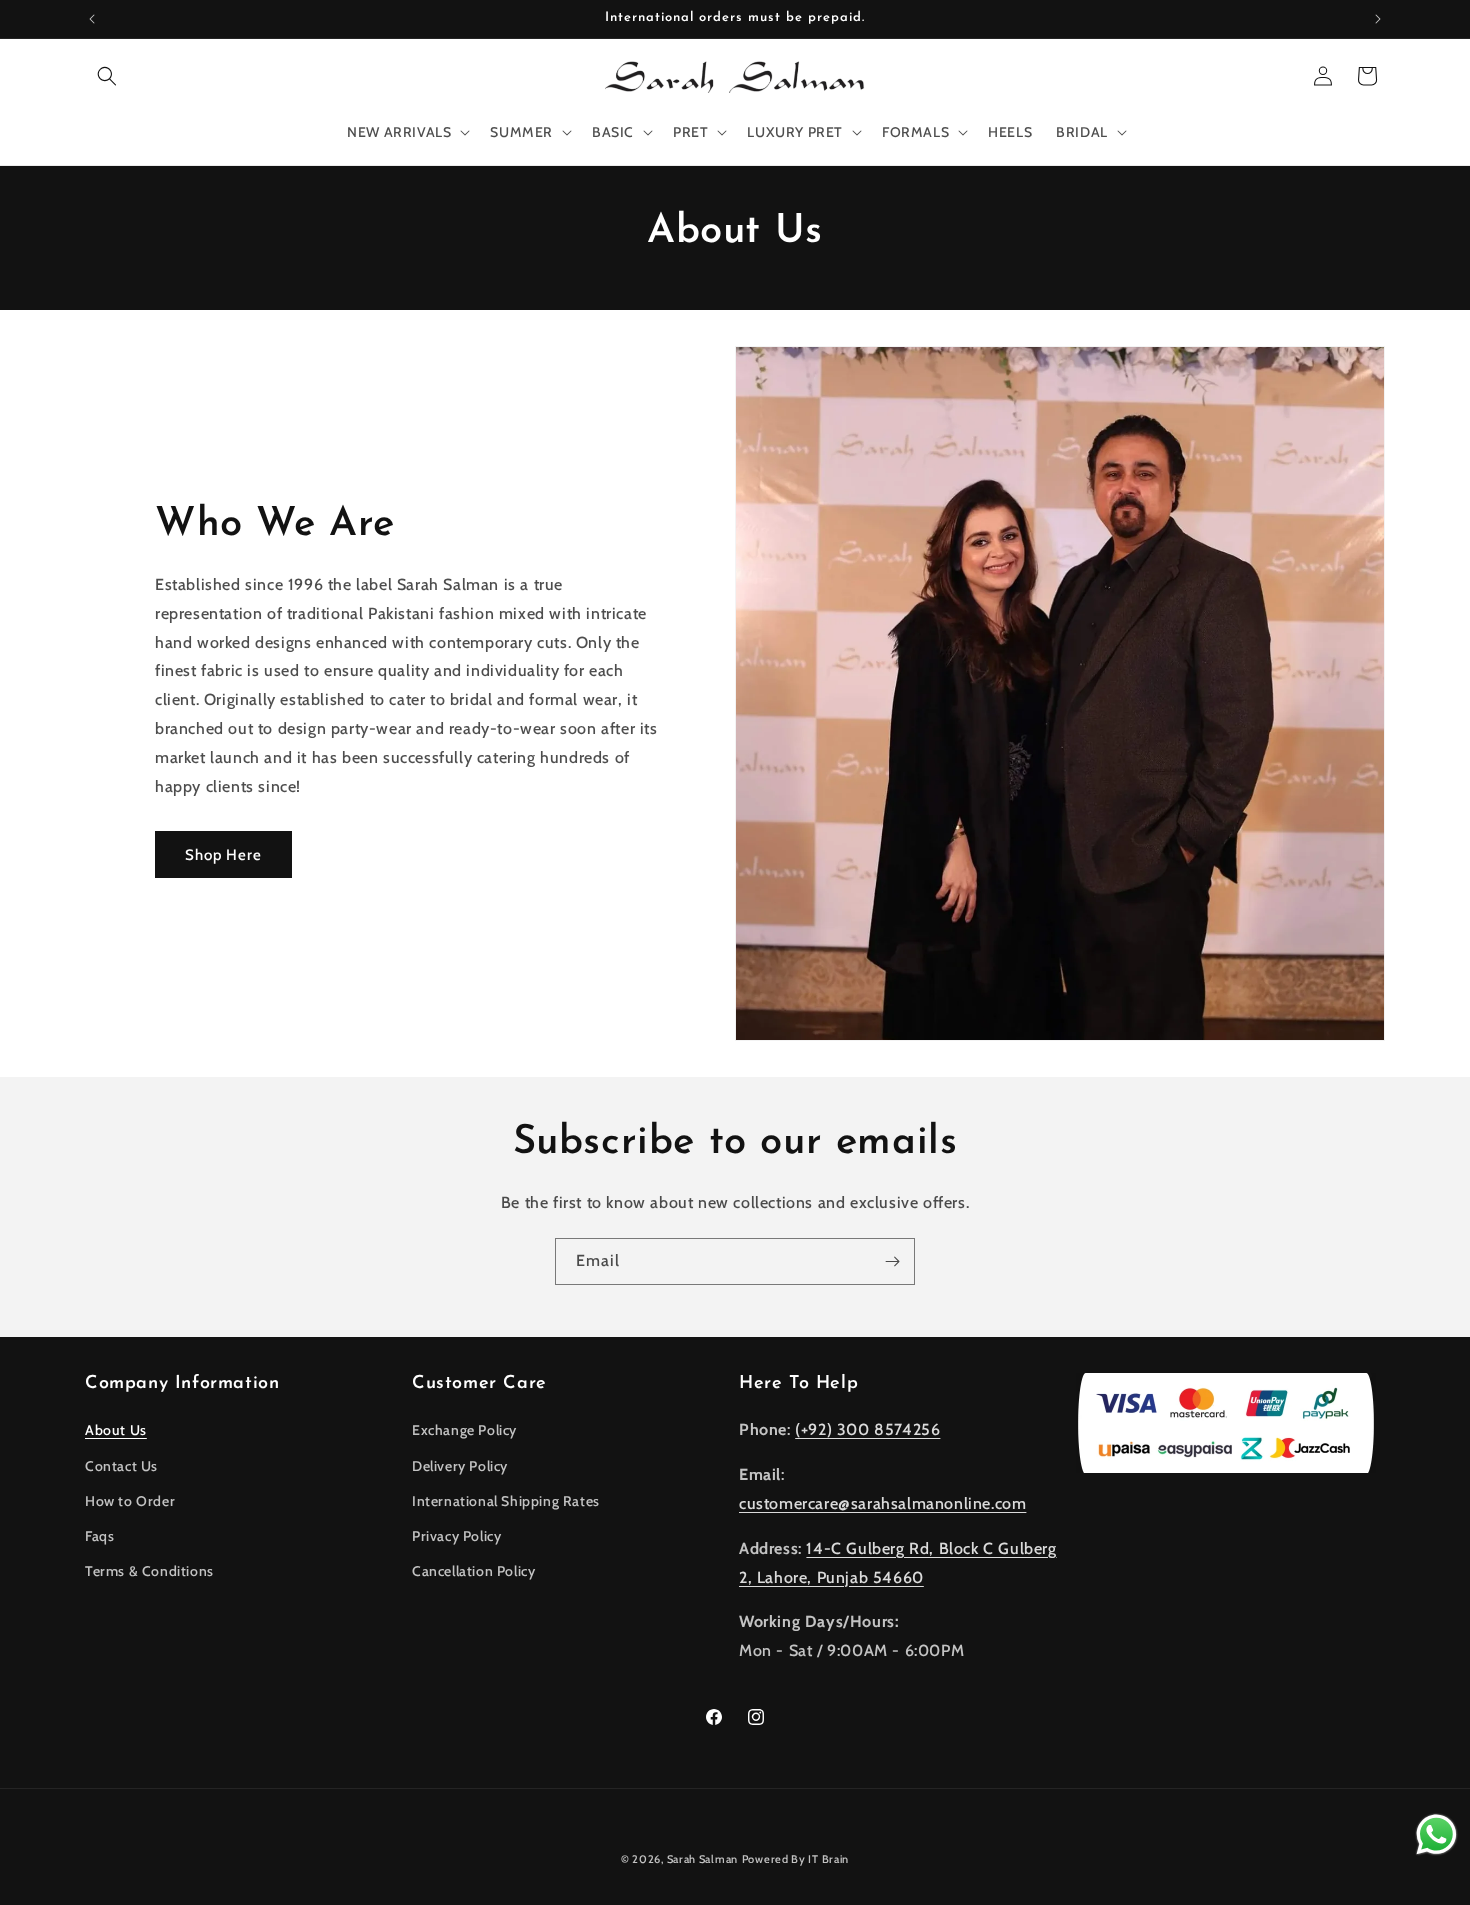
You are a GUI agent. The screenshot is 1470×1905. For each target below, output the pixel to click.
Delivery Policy (460, 1466)
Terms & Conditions (149, 1571)
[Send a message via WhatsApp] (1436, 1834)
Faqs (99, 1536)
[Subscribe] (892, 1261)
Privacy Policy (456, 1536)
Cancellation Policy (473, 1571)
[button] (107, 76)
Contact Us (121, 1466)
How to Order (130, 1501)
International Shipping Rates (506, 1501)
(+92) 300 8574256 (867, 1429)
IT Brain (827, 1859)
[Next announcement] (1378, 19)
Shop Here (223, 855)
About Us (116, 1430)
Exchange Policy (464, 1430)
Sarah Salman (702, 1859)
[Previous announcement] (92, 19)
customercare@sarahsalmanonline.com (882, 1503)
